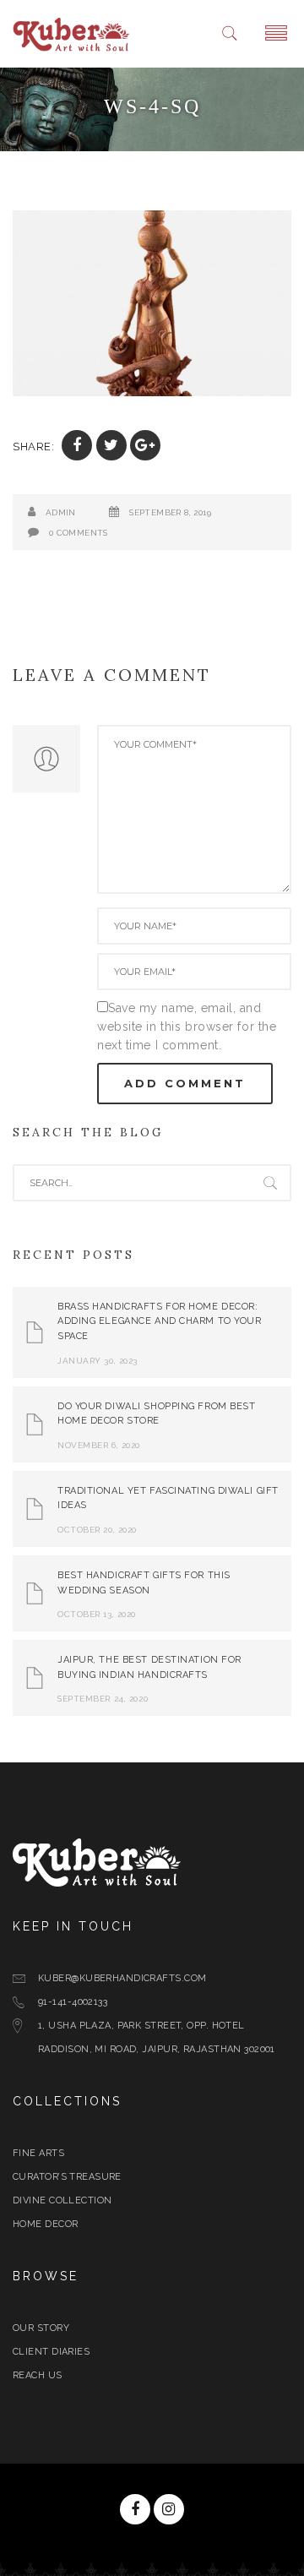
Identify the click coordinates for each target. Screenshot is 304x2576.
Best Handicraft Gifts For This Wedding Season (144, 1583)
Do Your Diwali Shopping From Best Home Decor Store (156, 1414)
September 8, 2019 (170, 512)
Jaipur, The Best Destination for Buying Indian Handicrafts (149, 1667)
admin (61, 512)
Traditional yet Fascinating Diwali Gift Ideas (168, 1498)
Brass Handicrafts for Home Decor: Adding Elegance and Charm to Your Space (159, 1321)
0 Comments (79, 533)
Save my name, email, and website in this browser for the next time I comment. (187, 1027)
